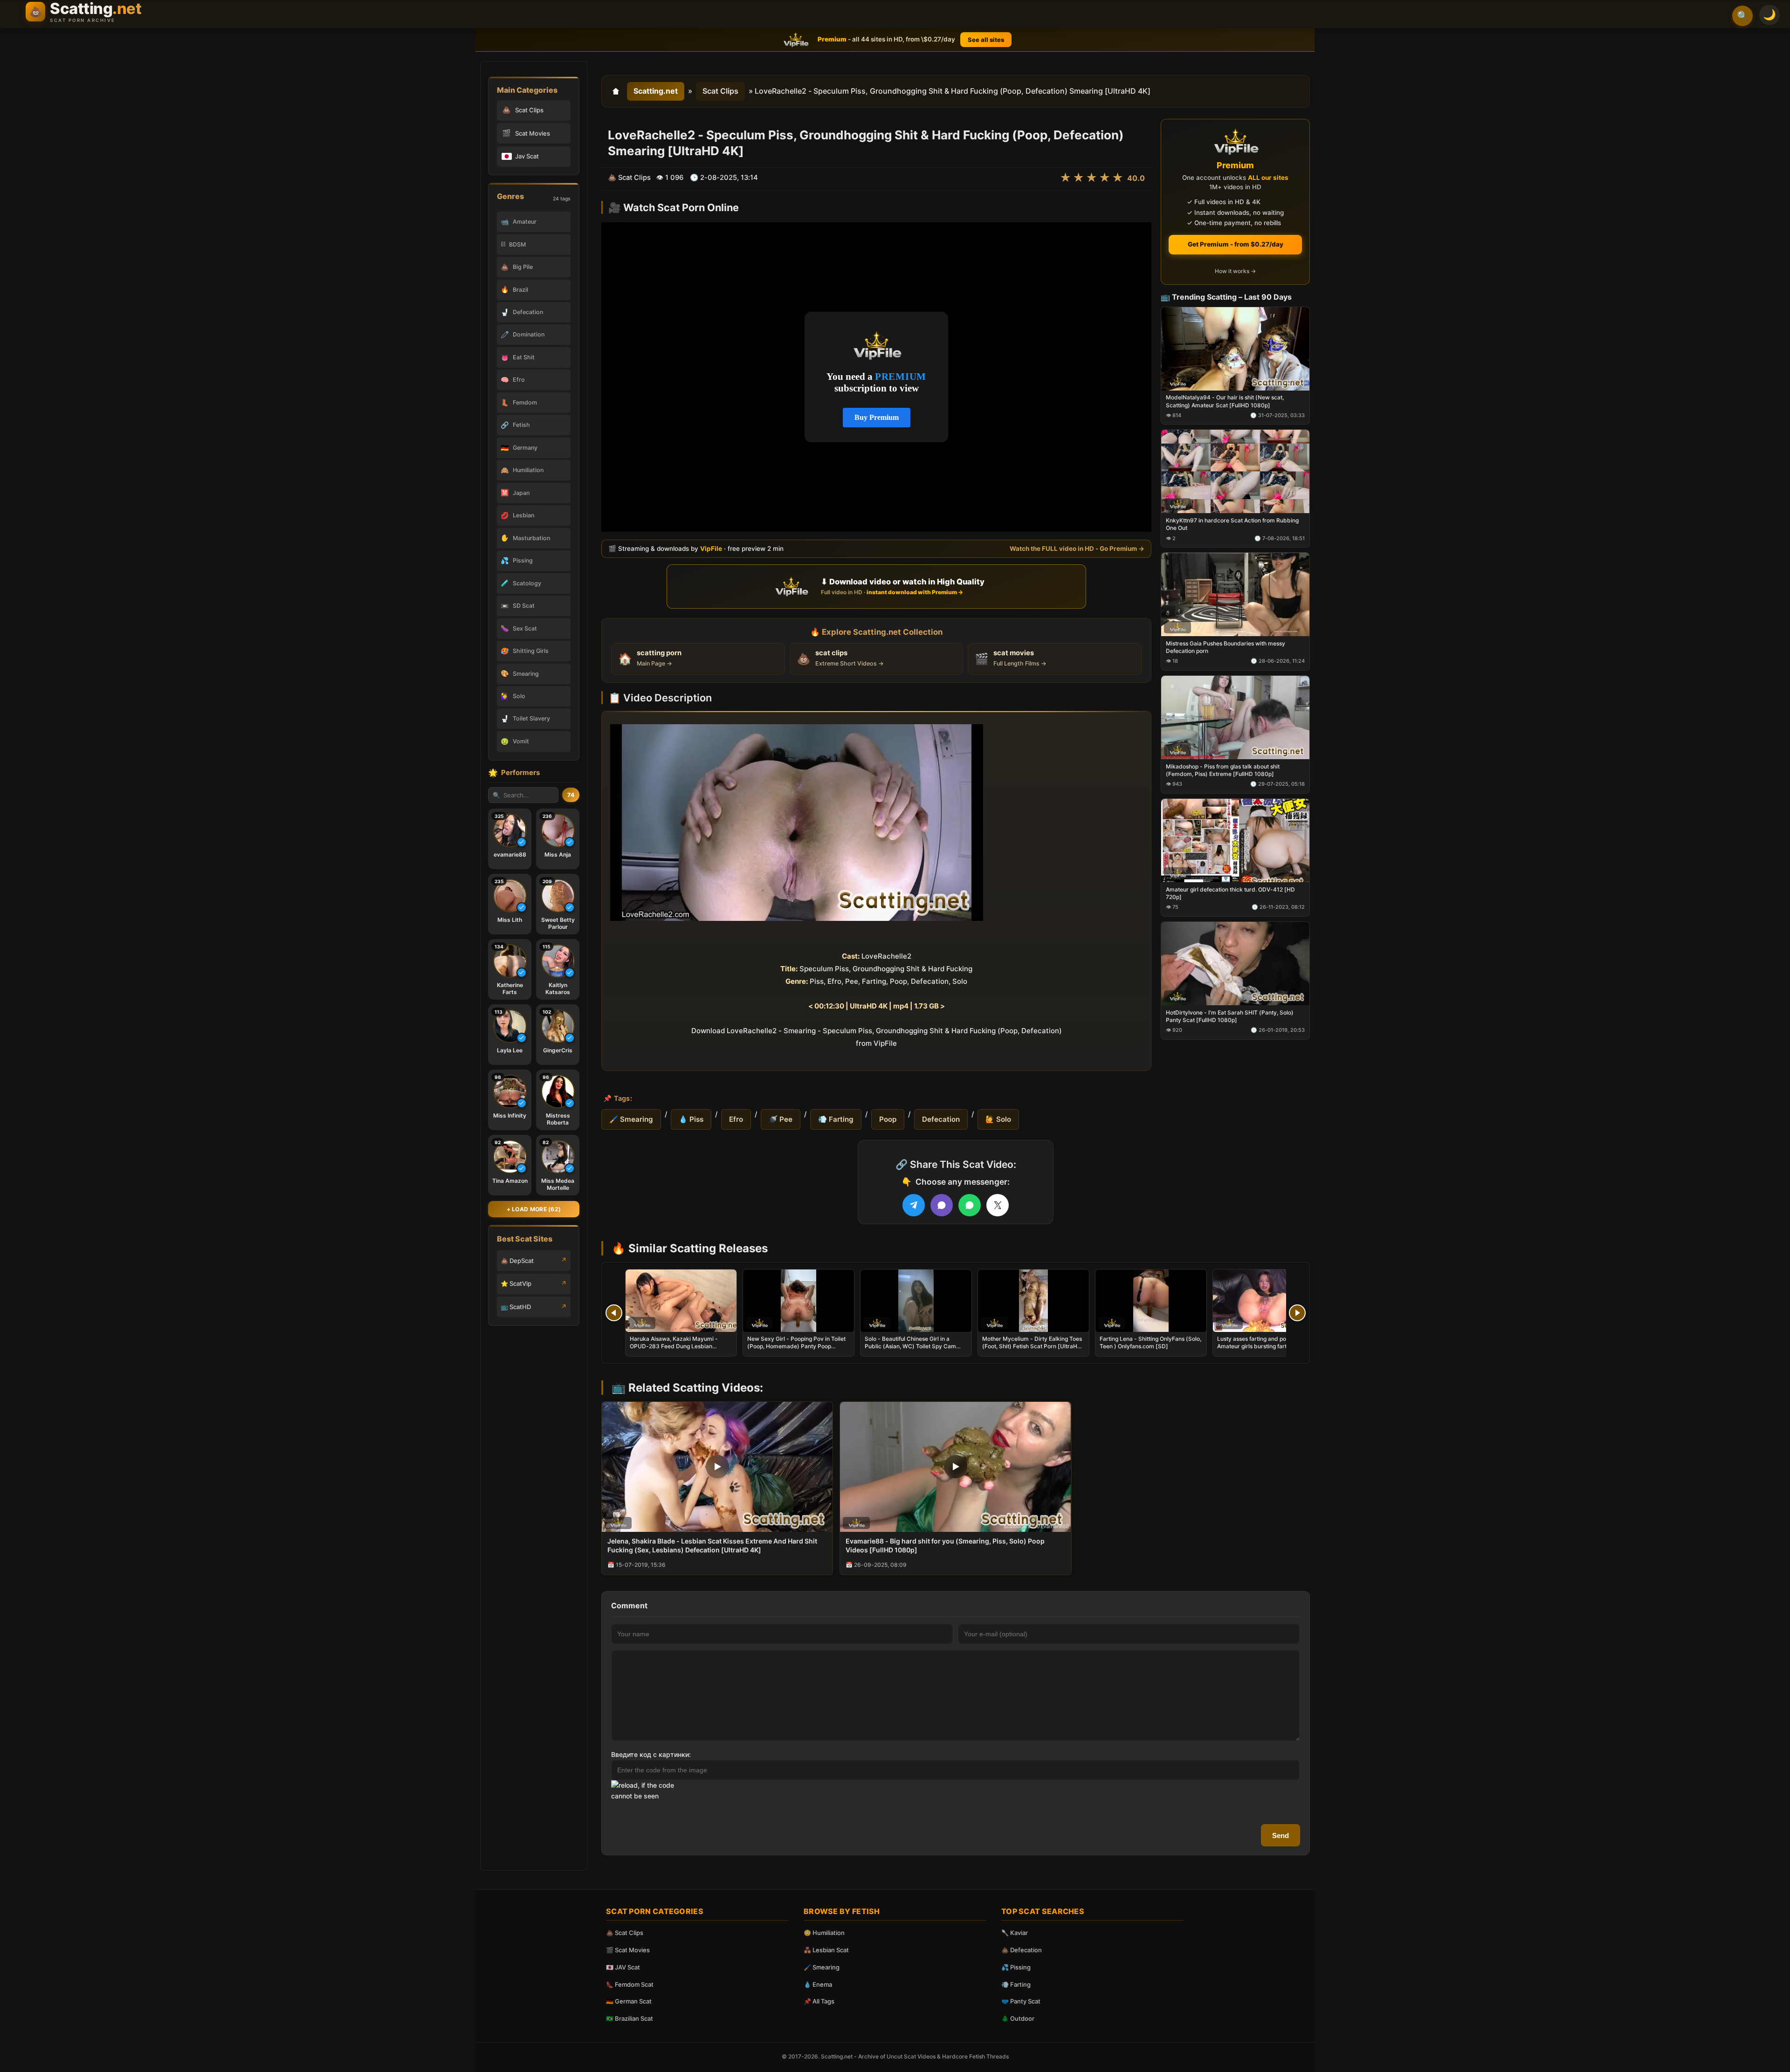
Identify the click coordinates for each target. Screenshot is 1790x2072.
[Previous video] (614, 1313)
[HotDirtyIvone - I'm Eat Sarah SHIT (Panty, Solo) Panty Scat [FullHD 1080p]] (1235, 963)
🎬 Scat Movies (628, 1950)
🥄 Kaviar (1015, 1933)
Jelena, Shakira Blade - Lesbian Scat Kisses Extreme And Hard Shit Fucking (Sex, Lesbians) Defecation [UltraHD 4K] (712, 1545)
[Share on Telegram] (914, 1205)
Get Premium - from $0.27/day (1236, 244)
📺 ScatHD (516, 1307)
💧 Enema (818, 1984)
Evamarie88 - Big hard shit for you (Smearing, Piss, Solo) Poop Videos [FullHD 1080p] (945, 1545)
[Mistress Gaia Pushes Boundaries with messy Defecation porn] (1235, 594)
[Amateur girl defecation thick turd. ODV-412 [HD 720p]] (1235, 840)
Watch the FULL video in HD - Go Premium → (1077, 549)
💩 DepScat (517, 1261)
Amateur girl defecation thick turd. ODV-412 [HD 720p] (1230, 893)
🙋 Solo (998, 1119)
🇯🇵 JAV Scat (623, 1967)
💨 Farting (836, 1119)
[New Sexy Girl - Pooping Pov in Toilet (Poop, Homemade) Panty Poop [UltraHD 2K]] (799, 1301)
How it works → (1235, 271)
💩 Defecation (1022, 1950)
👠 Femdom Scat (630, 1984)
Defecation (941, 1119)
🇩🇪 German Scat (629, 2001)
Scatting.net (656, 91)
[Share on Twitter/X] (998, 1205)
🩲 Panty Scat (1021, 2001)
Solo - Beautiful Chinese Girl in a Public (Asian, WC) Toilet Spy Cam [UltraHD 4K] (910, 1346)
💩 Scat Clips (625, 1933)
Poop (888, 1119)
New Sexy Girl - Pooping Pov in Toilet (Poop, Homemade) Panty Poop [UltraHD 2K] (796, 1346)
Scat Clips (720, 91)
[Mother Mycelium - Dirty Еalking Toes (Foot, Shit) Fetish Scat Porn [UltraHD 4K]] (1033, 1301)
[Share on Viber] (942, 1205)
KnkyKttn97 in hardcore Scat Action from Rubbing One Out (1232, 524)
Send (1281, 1835)
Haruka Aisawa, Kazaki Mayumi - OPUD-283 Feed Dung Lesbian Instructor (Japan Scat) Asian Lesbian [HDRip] (680, 1350)
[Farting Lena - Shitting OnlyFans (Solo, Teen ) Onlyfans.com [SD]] (1151, 1301)
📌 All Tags (819, 2001)
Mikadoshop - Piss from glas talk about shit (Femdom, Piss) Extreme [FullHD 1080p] (1223, 770)
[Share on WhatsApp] (970, 1205)
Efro (736, 1119)
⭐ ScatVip (516, 1283)
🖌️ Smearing (631, 1119)
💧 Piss (691, 1119)
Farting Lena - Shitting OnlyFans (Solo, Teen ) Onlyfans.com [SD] (1150, 1342)
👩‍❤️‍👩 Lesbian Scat (826, 1950)
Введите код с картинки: (651, 1754)
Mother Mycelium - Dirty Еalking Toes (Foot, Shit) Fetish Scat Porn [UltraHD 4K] (1032, 1346)
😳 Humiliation (824, 1933)
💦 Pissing (1016, 1967)
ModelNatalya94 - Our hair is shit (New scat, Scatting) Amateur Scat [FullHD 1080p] (1225, 401)
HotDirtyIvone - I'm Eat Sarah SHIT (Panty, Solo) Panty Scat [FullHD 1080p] (1230, 1016)
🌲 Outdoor (1018, 2018)
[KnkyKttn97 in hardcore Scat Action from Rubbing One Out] (1235, 471)
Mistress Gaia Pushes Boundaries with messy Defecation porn (1225, 647)
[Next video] (1297, 1313)
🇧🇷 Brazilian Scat (630, 2018)
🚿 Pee (781, 1119)
